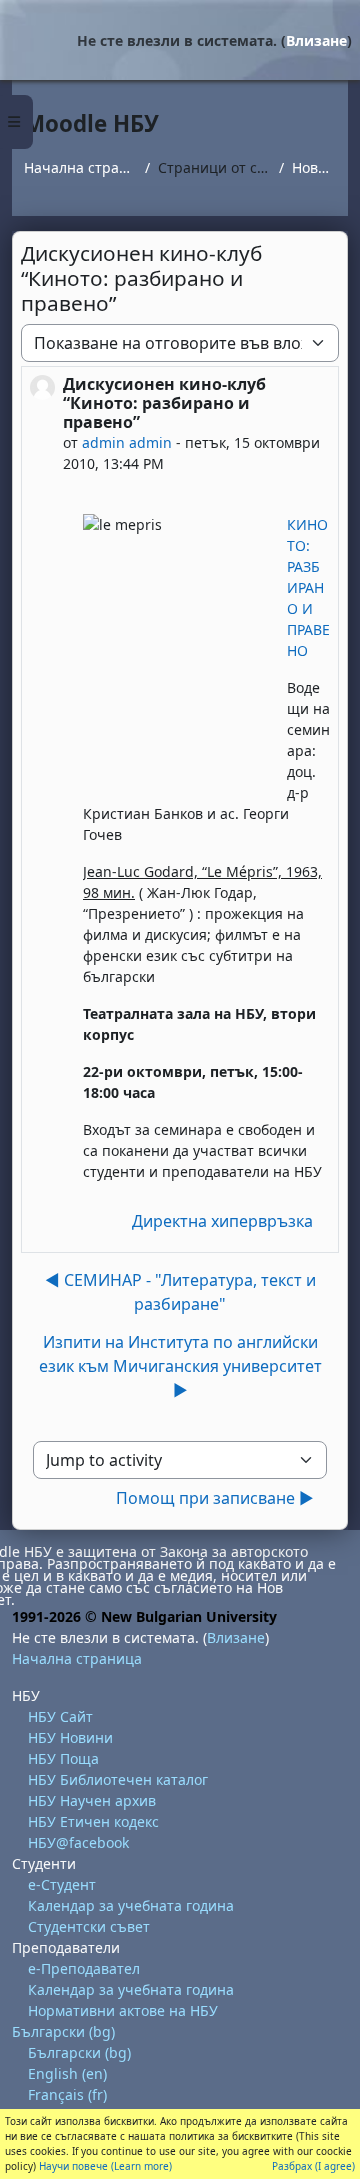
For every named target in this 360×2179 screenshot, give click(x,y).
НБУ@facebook (78, 1842)
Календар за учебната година (131, 1905)
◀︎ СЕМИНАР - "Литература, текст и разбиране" (180, 1292)
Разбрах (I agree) (313, 2166)
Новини (314, 167)
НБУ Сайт (60, 1716)
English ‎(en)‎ (67, 2073)
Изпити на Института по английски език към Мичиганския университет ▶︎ (180, 1366)
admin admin (127, 442)
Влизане (316, 40)
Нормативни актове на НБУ (123, 2010)
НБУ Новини (70, 1737)
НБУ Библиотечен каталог (118, 1779)
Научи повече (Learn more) (105, 2166)
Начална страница (80, 167)
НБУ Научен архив (92, 1800)
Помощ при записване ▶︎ (215, 1498)
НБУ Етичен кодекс (93, 1821)
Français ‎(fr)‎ (67, 2094)
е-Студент (62, 1884)
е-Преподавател (84, 1968)
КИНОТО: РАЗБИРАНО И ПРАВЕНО (308, 587)
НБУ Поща (63, 1758)
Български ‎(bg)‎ (63, 2031)
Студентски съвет (89, 1926)
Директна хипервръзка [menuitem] (222, 1221)
